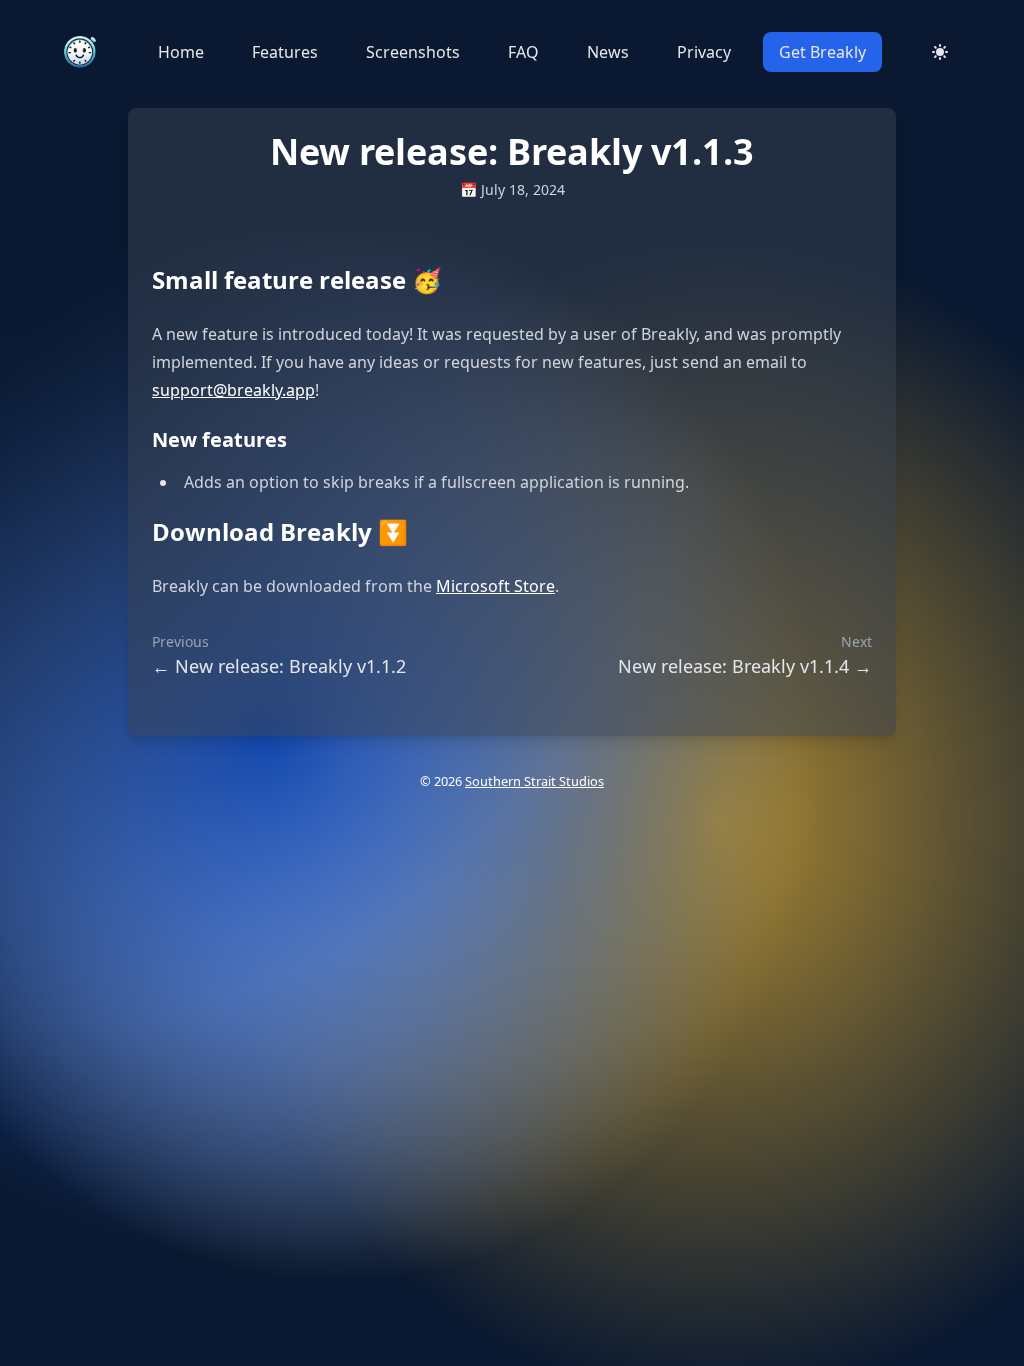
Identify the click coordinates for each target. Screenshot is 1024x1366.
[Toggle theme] (940, 52)
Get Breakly (822, 52)
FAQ (523, 52)
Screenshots (413, 52)
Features (285, 52)
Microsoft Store (495, 586)
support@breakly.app (233, 390)
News (608, 52)
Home (181, 52)
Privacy (704, 52)
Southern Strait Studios (534, 781)
